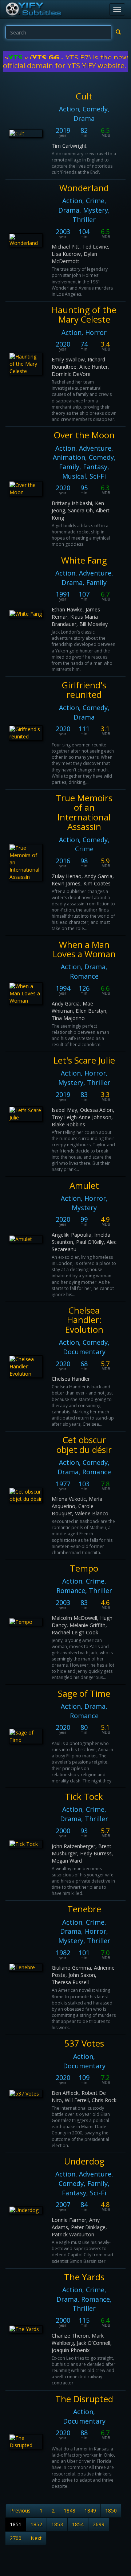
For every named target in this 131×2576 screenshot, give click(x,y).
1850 (111, 2511)
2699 (99, 2524)
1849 (90, 2511)
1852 (36, 2524)
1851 (16, 2524)
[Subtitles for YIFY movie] (33, 9)
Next (36, 2538)
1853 (57, 2524)
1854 (78, 2524)
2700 (16, 2538)
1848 (70, 2511)
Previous (20, 2511)
